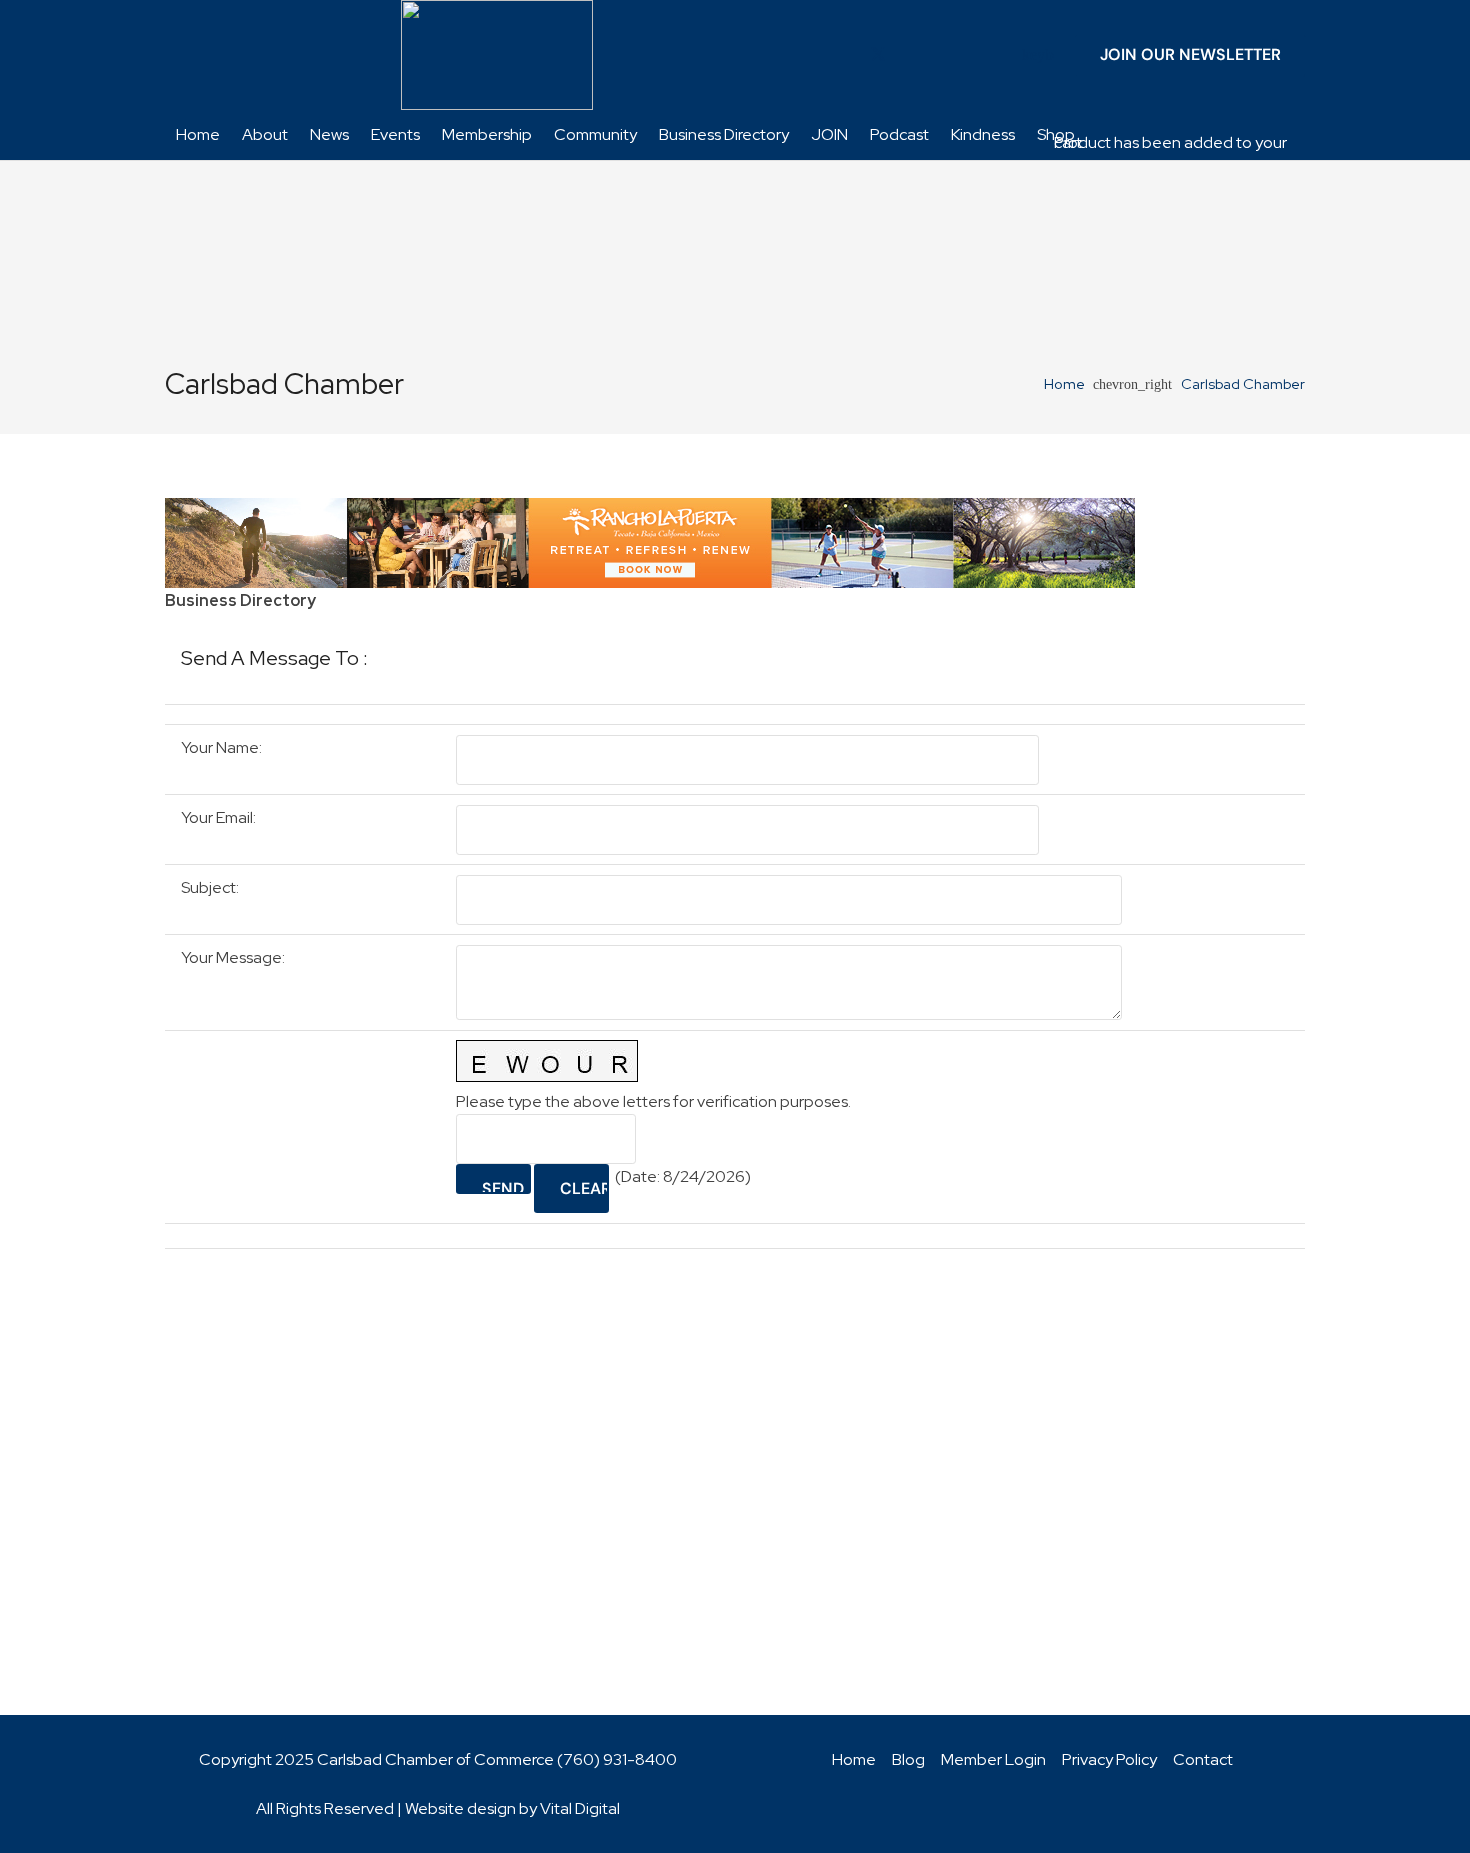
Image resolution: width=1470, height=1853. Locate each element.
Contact (1203, 1759)
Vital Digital (580, 1808)
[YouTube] (942, 55)
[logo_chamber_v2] (497, 55)
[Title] (1006, 55)
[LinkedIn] (910, 55)
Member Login (993, 1759)
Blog (908, 1759)
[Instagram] (974, 55)
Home (854, 1759)
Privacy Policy (1109, 1759)
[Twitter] (878, 55)
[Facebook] (846, 55)
